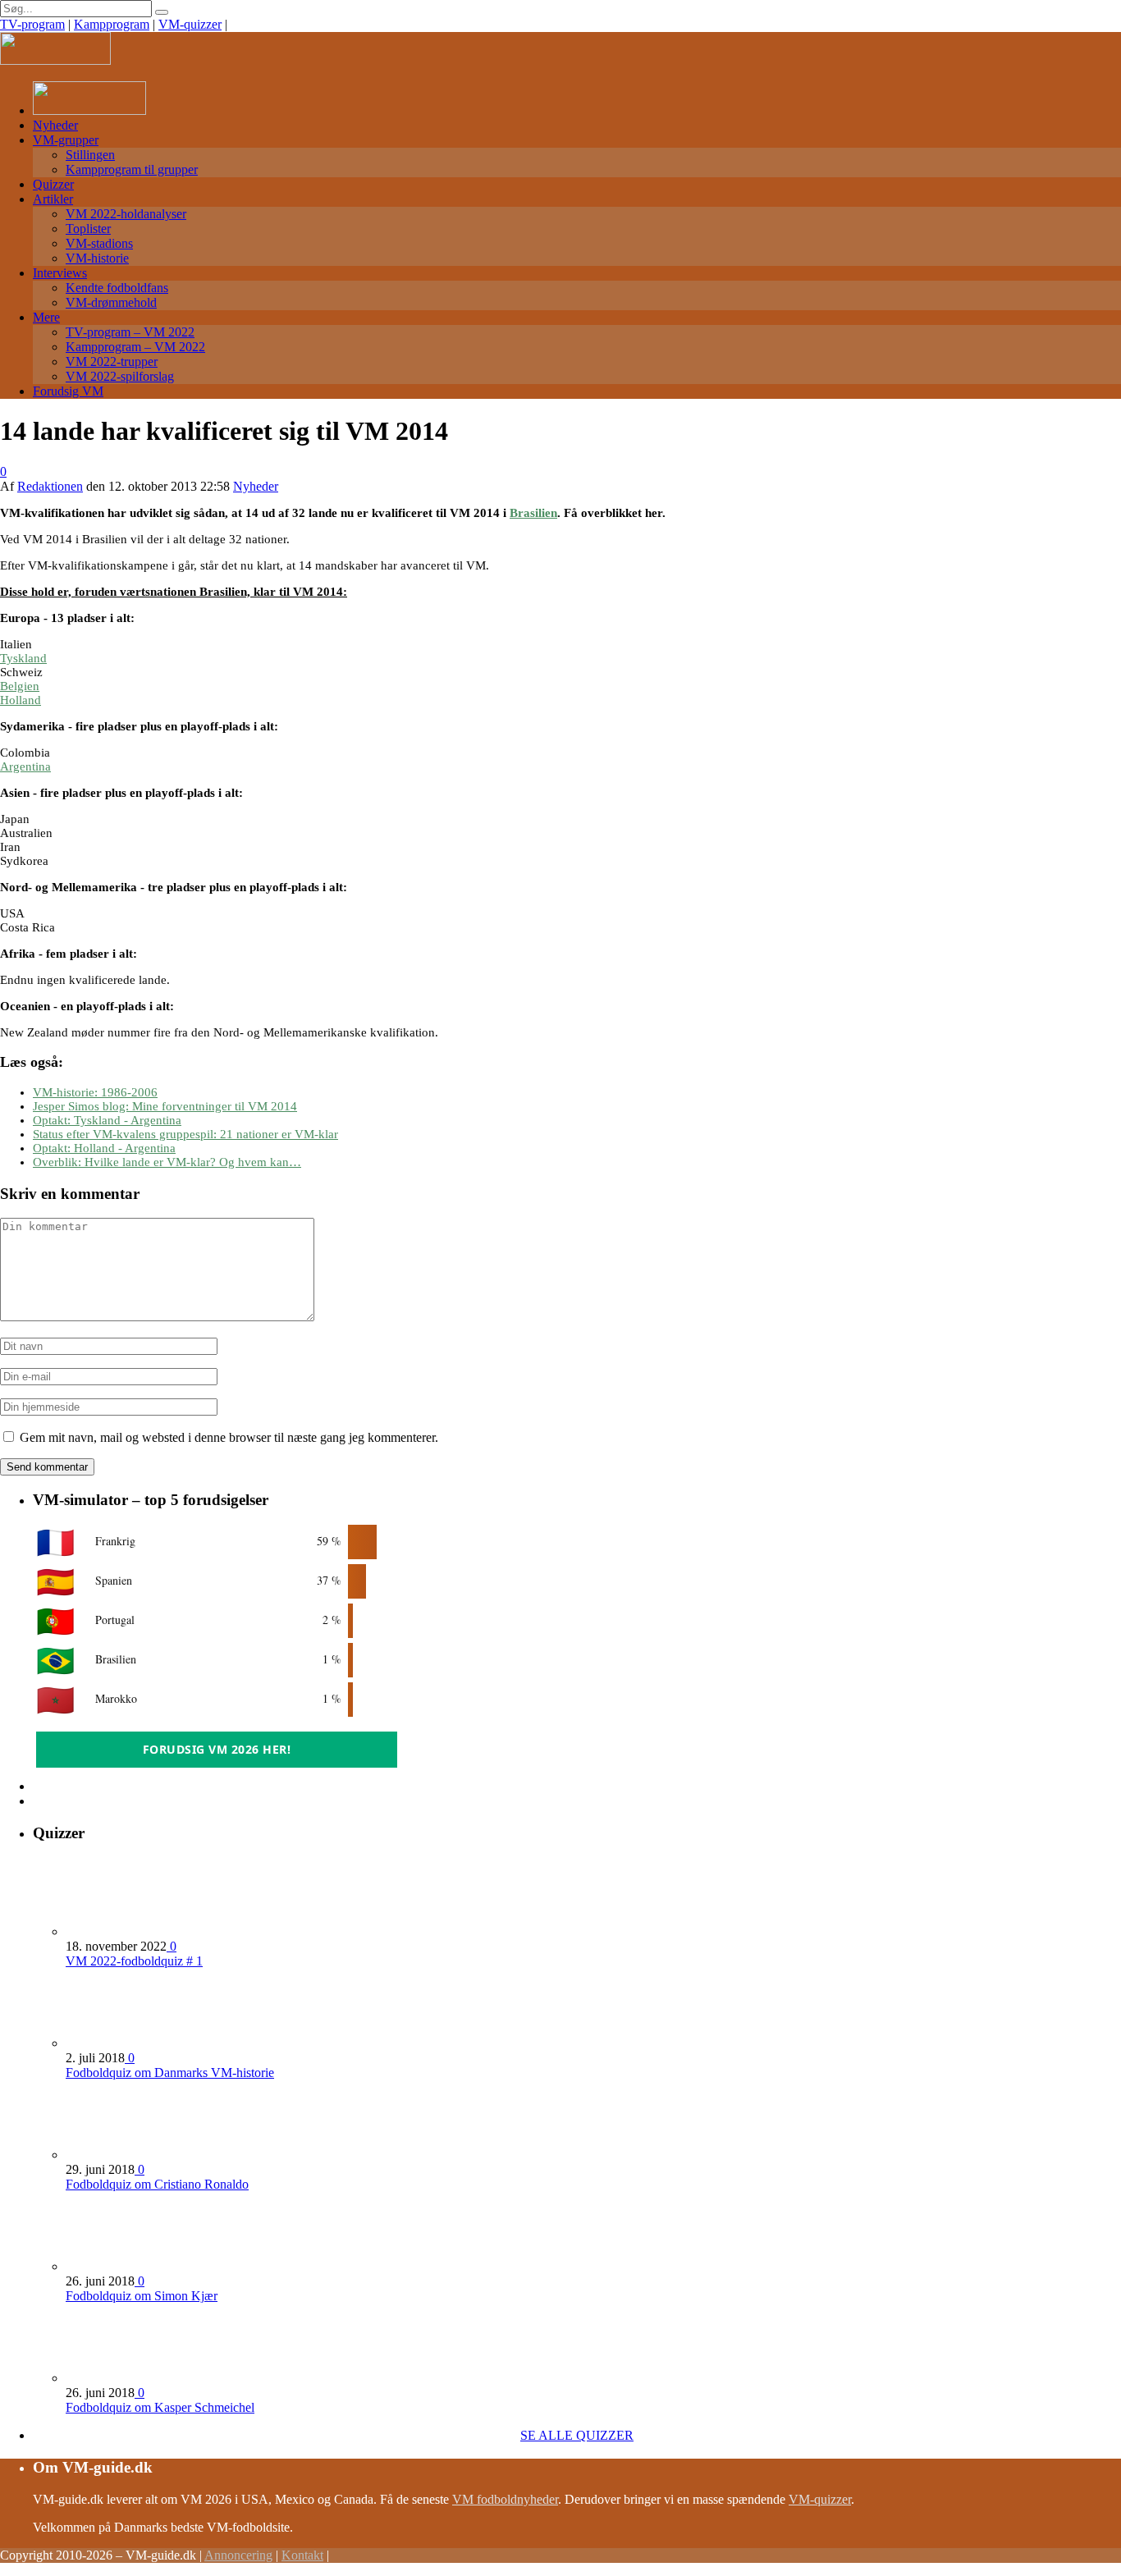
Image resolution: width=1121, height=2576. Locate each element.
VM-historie (97, 258)
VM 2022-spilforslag (120, 376)
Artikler (53, 199)
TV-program (32, 24)
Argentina (25, 766)
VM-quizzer (190, 24)
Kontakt (302, 2555)
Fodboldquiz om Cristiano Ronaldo (157, 2184)
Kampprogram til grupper (132, 169)
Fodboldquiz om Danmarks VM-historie (170, 2073)
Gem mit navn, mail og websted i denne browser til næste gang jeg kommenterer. (229, 1437)
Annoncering (238, 2555)
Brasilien (533, 513)
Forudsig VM (68, 391)
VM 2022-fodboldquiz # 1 (134, 1961)
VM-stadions (99, 243)
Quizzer (53, 184)
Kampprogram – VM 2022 (135, 347)
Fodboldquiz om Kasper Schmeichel (160, 2407)
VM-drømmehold (111, 302)
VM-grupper (66, 140)
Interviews (60, 273)
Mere (46, 317)
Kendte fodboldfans (117, 288)
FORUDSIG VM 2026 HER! (217, 1749)
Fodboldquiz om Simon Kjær (142, 2296)
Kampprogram (112, 24)
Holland (21, 700)
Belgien (20, 686)
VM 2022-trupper (112, 361)
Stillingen (90, 155)
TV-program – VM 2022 (130, 332)
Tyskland (23, 658)
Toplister (88, 229)
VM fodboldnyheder (505, 2499)
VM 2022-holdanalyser (126, 214)
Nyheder (55, 125)
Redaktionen (50, 486)
